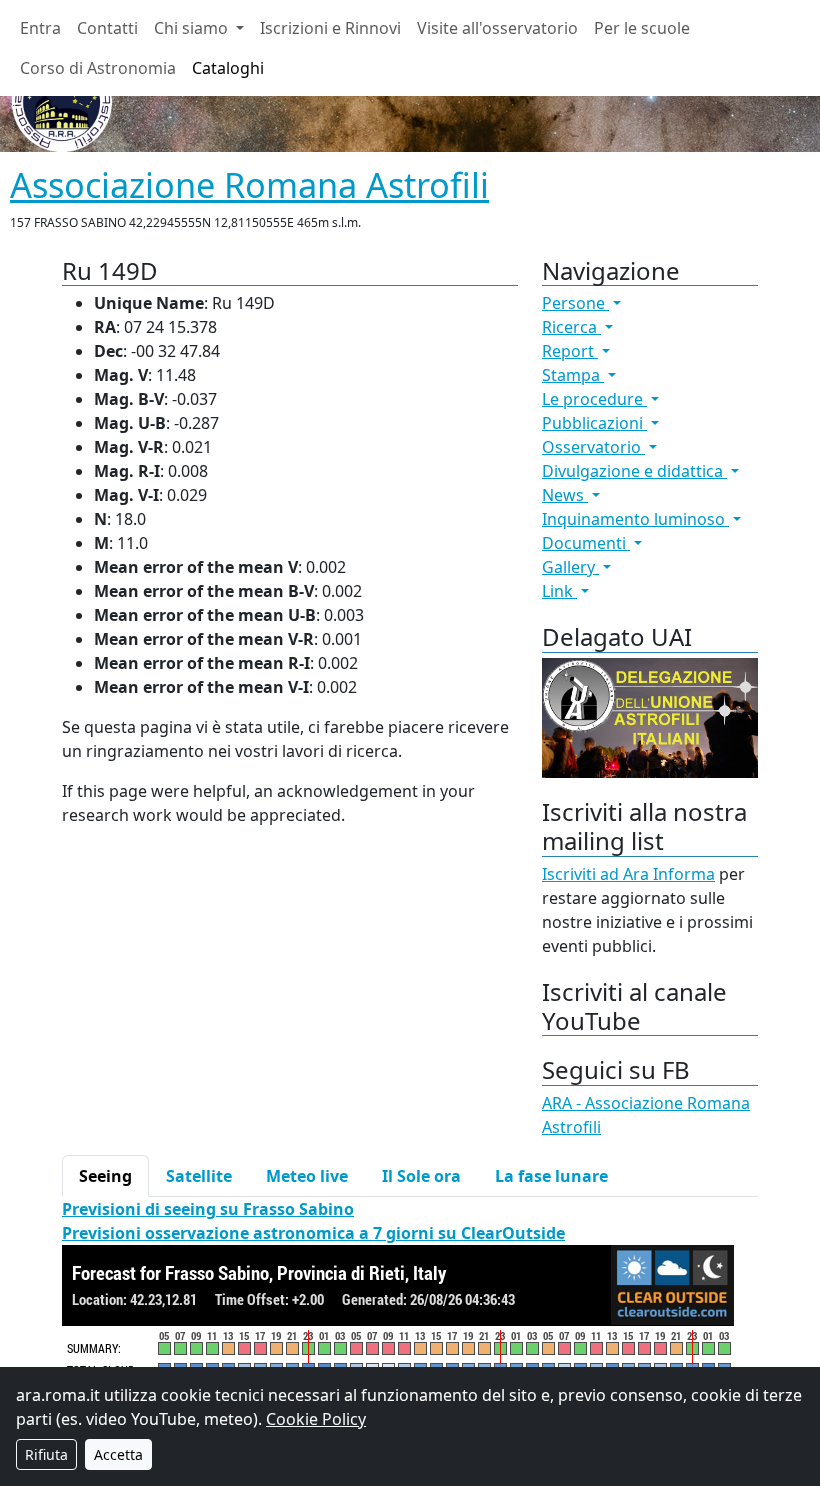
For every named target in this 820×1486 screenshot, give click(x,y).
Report (570, 351)
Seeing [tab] (105, 1176)
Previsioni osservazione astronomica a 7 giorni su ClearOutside (313, 1233)
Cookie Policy (316, 1419)
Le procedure (594, 399)
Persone (575, 303)
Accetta (118, 1454)
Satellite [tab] (199, 1176)
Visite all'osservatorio (497, 28)
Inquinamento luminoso (635, 519)
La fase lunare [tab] (551, 1176)
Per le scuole (642, 28)
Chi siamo (193, 28)
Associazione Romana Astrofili (249, 184)
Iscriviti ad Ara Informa (628, 874)
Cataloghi (228, 68)
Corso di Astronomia (98, 68)
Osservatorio (593, 447)
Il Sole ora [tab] (421, 1176)
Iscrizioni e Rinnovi (330, 28)
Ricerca (571, 327)
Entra (40, 28)
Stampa (573, 375)
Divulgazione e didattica (634, 471)
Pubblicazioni (594, 423)
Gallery (570, 567)
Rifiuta (46, 1454)
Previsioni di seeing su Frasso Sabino (208, 1209)
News (565, 495)
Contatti (107, 28)
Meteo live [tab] (307, 1176)
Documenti (586, 543)
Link (559, 591)
